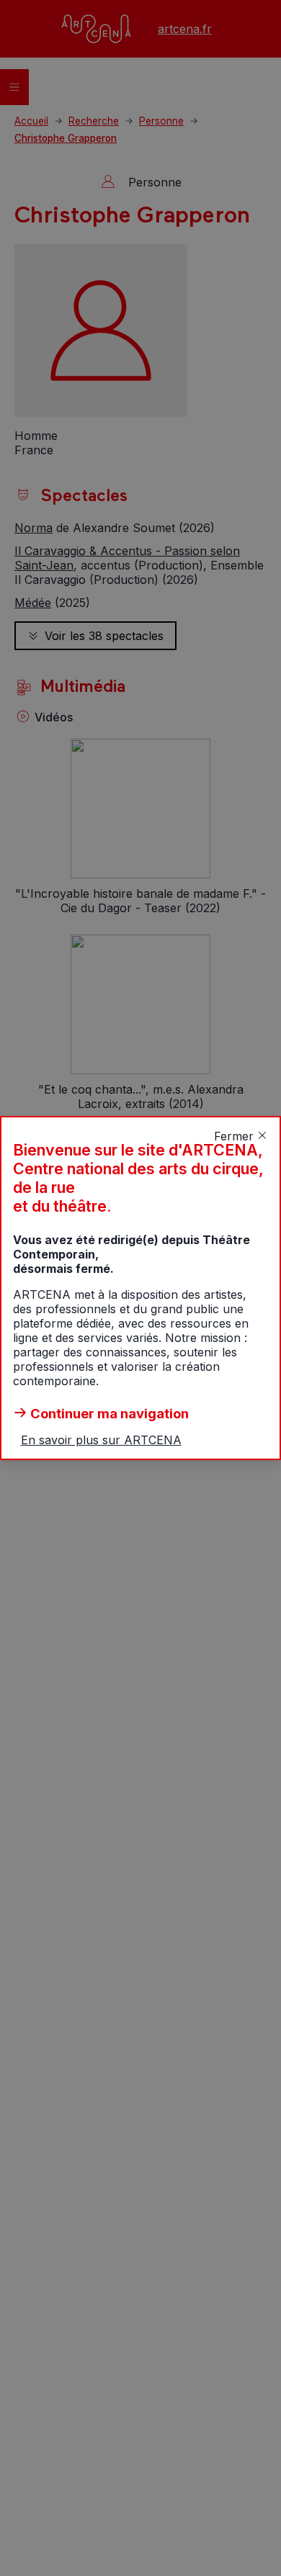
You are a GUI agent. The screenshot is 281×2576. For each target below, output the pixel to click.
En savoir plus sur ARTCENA (101, 1440)
